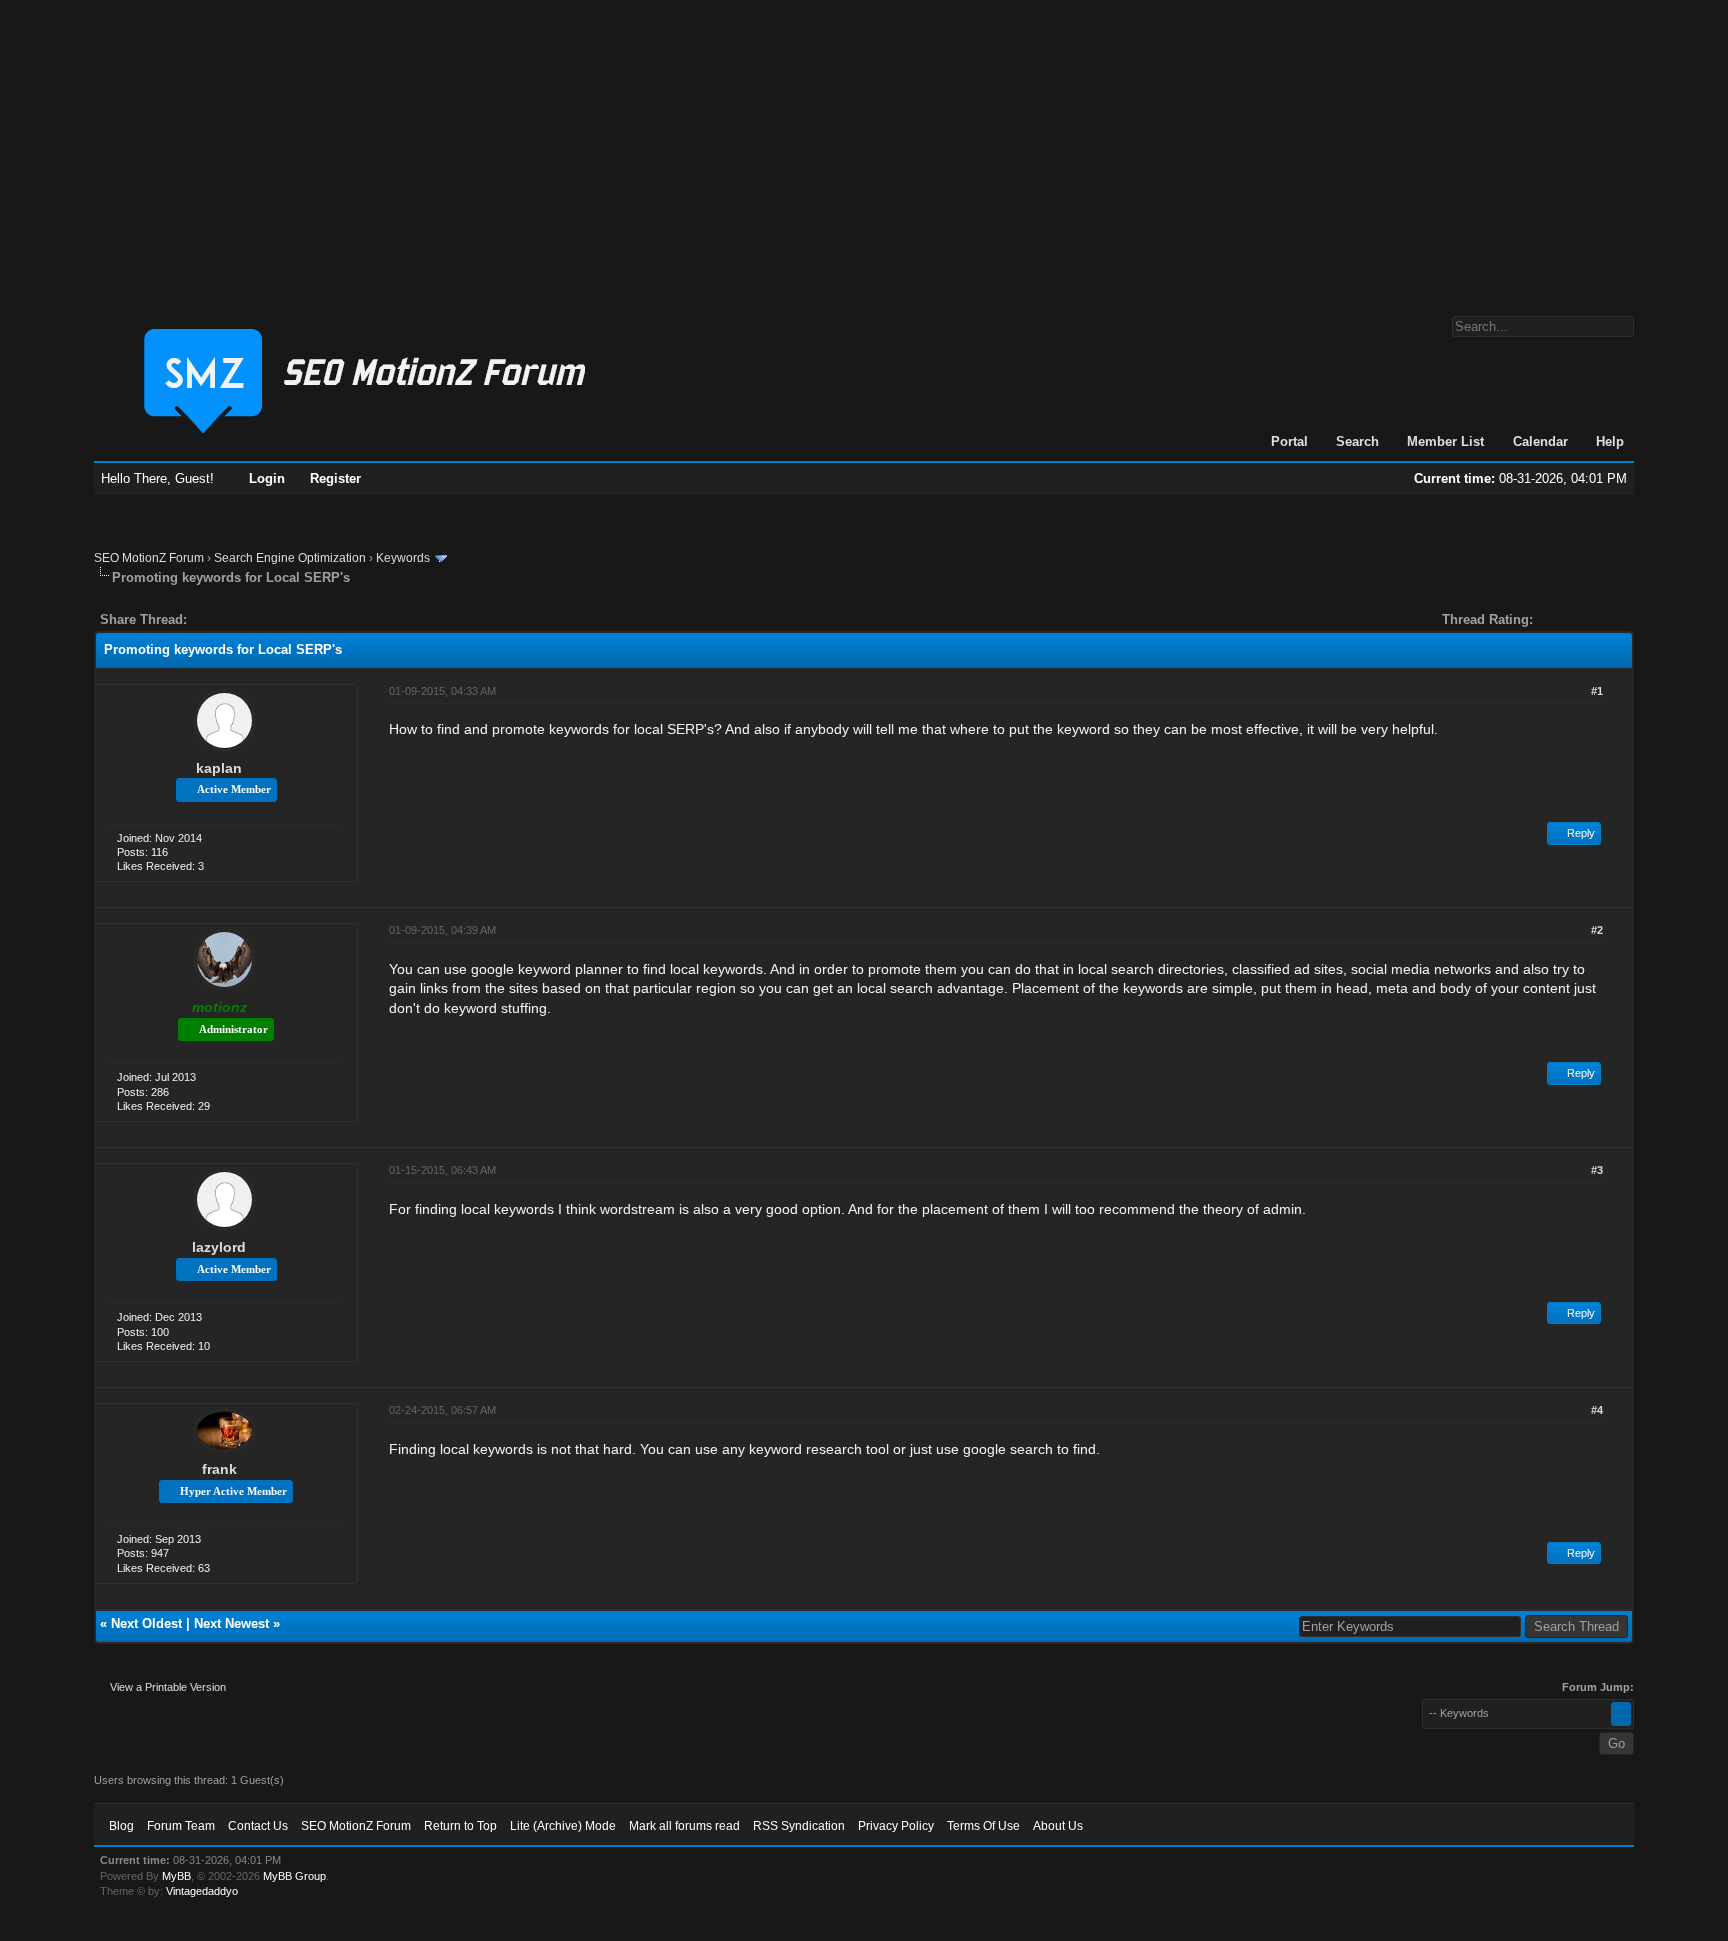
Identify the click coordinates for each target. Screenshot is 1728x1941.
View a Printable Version (168, 1687)
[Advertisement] (864, 148)
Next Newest (231, 1623)
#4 (1597, 1410)
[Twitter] (220, 619)
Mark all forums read (684, 1826)
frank (219, 1469)
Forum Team (181, 1826)
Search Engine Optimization (290, 558)
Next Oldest (146, 1623)
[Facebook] (206, 619)
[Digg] (234, 619)
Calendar (1540, 441)
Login (267, 478)
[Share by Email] (296, 619)
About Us (1058, 1826)
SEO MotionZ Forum (149, 558)
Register (335, 478)
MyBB (176, 1876)
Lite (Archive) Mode (563, 1826)
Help (1610, 441)
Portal (1289, 441)
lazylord (219, 1247)
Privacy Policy (896, 1826)
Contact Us (258, 1826)
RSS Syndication (799, 1826)
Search (1357, 441)
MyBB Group (294, 1876)
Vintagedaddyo (202, 1891)
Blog (121, 1826)
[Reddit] (262, 619)
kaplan (219, 768)
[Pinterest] (282, 619)
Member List (1445, 441)
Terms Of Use (983, 1826)
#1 (1597, 691)
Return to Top (460, 1826)
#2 (1597, 930)
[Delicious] (248, 619)
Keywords (403, 558)
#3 (1597, 1170)
